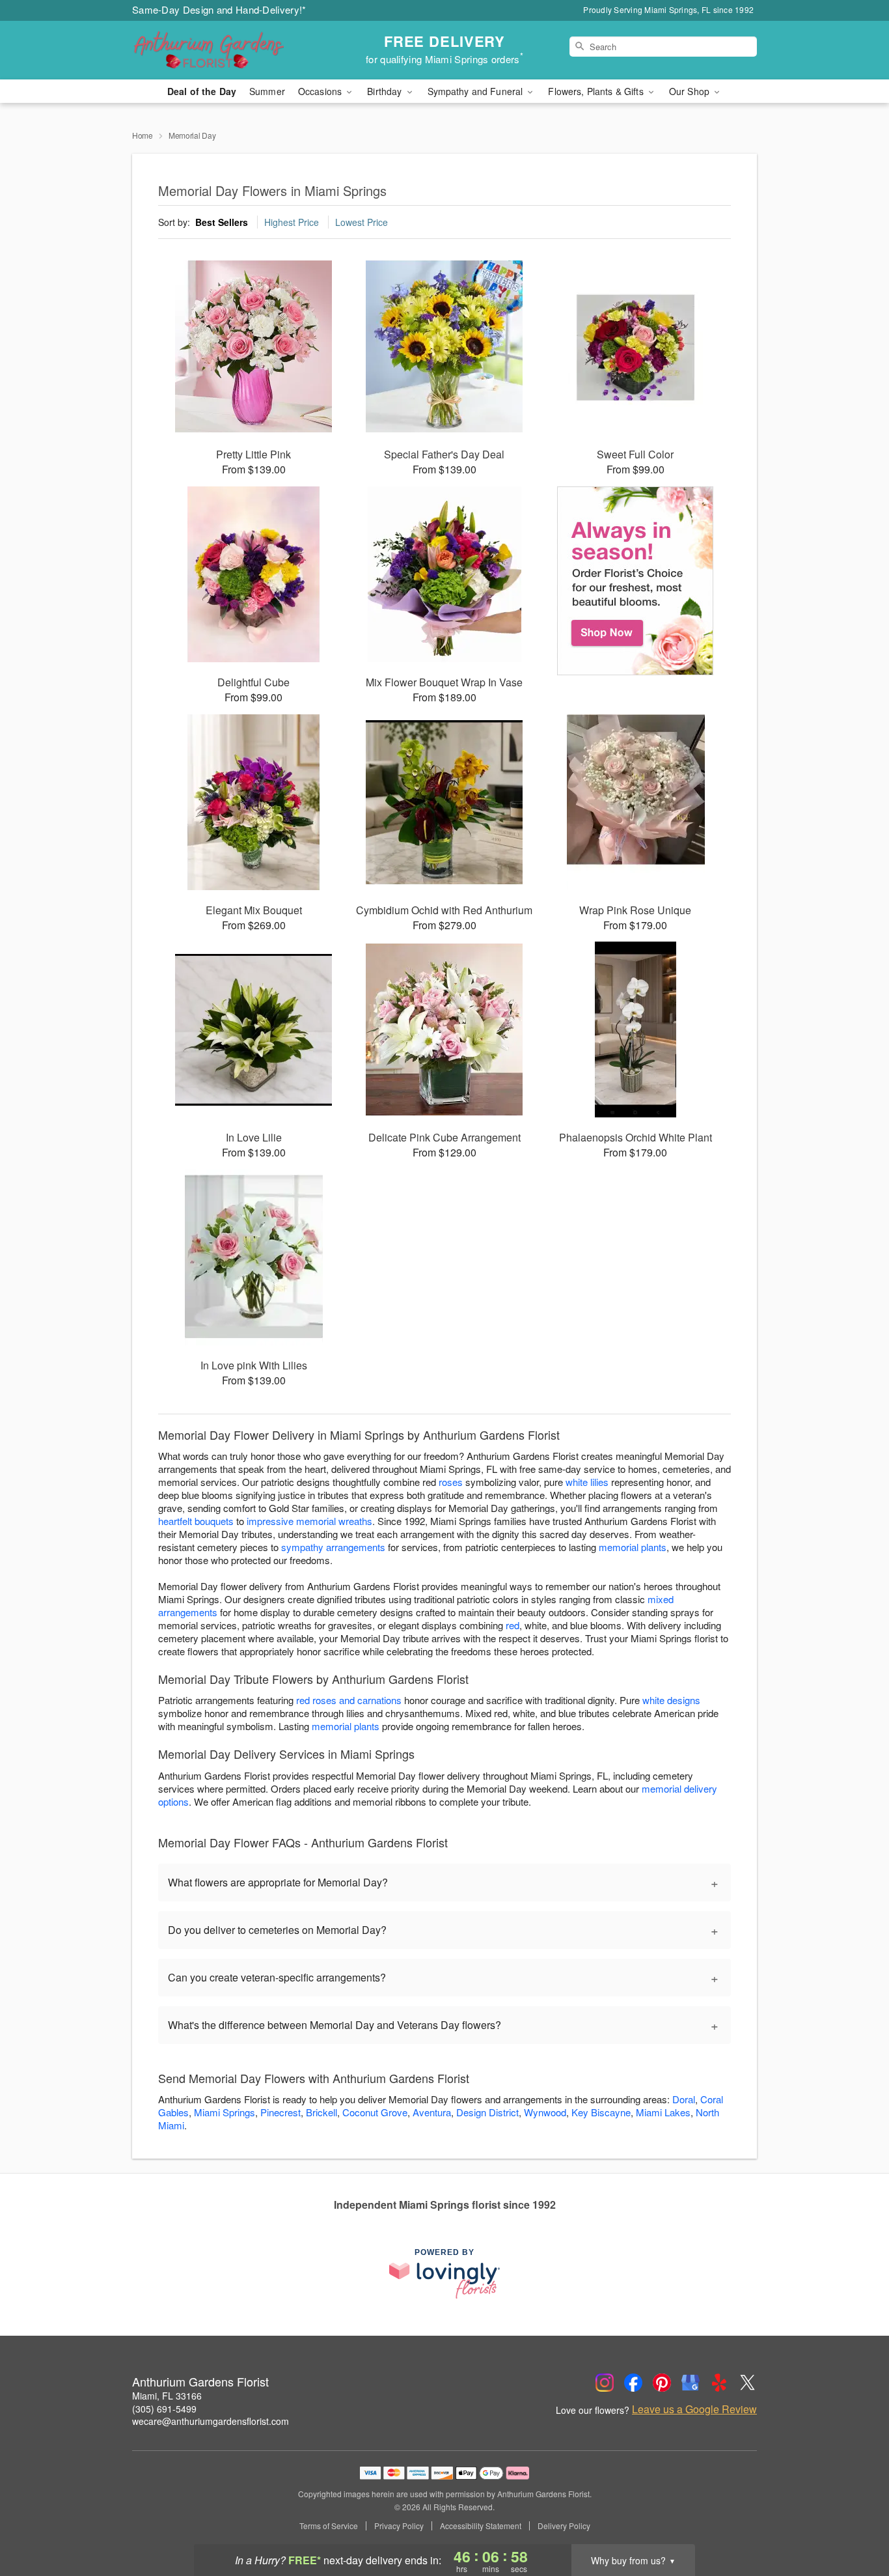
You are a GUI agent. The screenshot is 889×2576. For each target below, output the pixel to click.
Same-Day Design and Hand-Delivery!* (219, 9)
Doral (684, 2099)
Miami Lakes (663, 2112)
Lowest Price (362, 222)
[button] (855, 2521)
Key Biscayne (601, 2112)
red (513, 1625)
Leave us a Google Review (694, 2409)
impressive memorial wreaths (309, 1521)
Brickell (321, 2112)
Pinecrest (280, 2112)
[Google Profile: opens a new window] (691, 2383)
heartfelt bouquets (196, 1521)
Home (143, 135)
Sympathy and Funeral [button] (477, 91)
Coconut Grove (375, 2112)
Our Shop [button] (691, 91)
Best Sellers (222, 222)
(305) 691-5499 (164, 2409)
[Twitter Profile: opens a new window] (748, 2383)
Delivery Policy (564, 2526)
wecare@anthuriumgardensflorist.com (211, 2421)
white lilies (587, 1482)
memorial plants (633, 1547)
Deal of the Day (202, 91)
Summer (267, 91)
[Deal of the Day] (636, 581)
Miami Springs (225, 2112)
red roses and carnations (349, 1700)
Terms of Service (329, 2526)
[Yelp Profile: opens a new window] (719, 2383)
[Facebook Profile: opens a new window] (633, 2383)
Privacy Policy (399, 2526)
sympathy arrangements (333, 1547)
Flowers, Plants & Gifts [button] (597, 91)
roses (451, 1482)
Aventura (432, 2112)
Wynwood (545, 2112)
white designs (671, 1700)
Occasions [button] (321, 91)
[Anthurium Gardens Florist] (226, 50)
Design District (487, 2112)
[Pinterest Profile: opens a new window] (662, 2383)
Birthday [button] (386, 91)
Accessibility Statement (481, 2526)
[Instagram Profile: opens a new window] (605, 2383)
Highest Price (292, 222)
